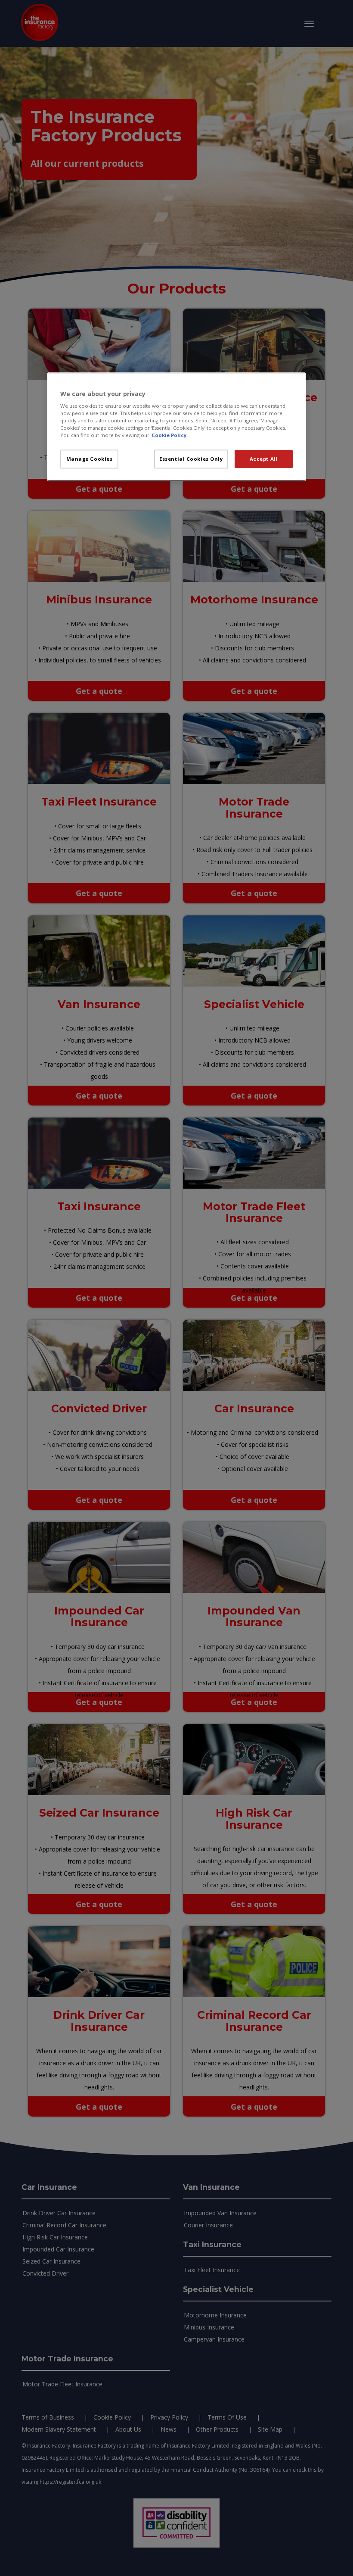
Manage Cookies (90, 459)
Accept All (264, 459)
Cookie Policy (169, 436)
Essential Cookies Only (191, 459)
